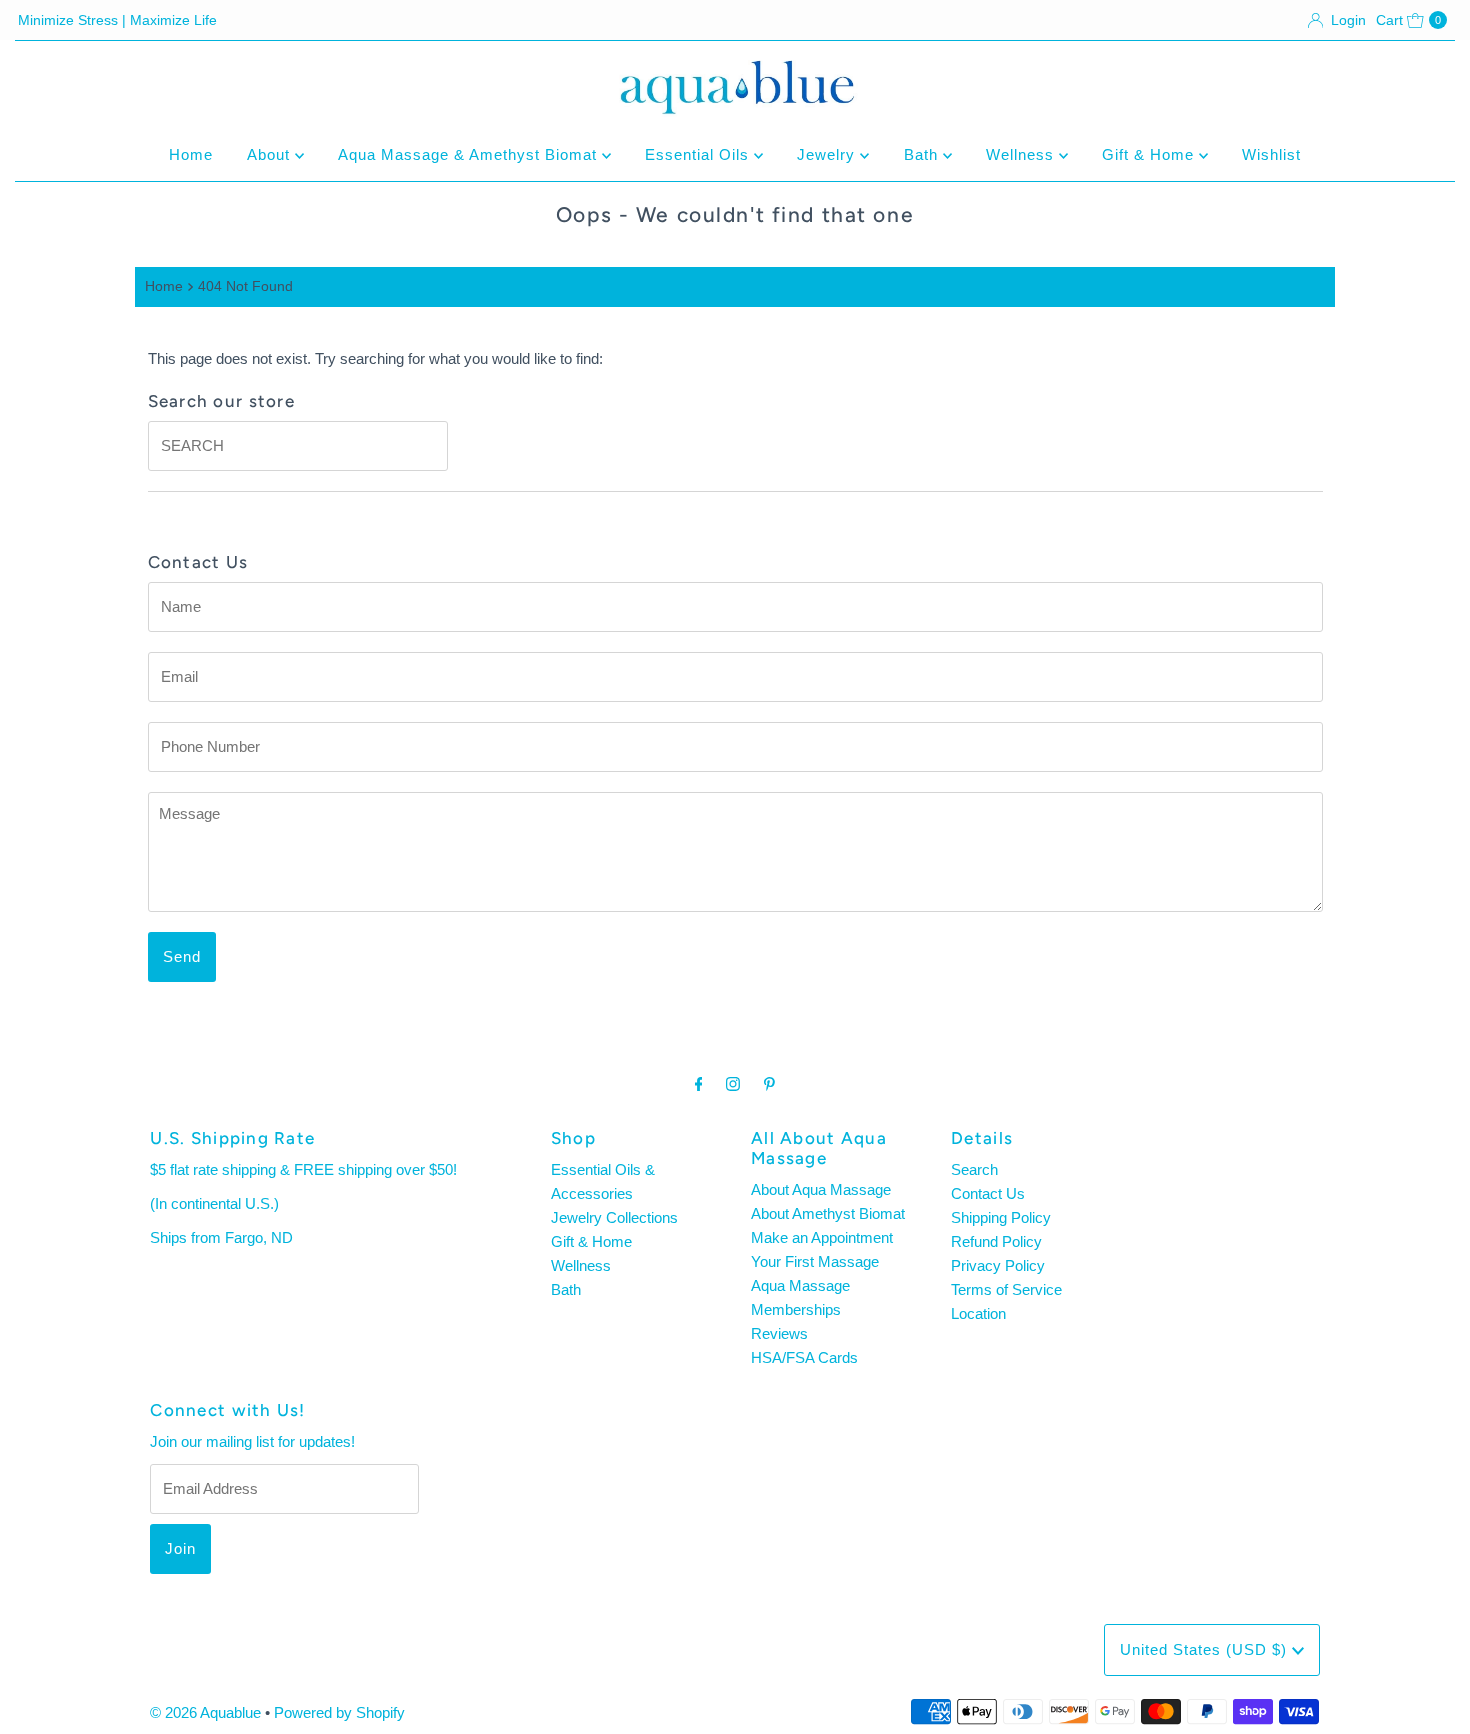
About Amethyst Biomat (828, 1213)
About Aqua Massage (821, 1189)
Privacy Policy (998, 1265)
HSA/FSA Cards (804, 1357)
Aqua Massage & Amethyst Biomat (470, 154)
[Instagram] (733, 1084)
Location (978, 1313)
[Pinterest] (769, 1084)
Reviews (779, 1333)
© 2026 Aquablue (205, 1712)
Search (974, 1169)
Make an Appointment (822, 1237)
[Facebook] (699, 1084)
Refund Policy (996, 1241)
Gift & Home (1150, 154)
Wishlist (1271, 154)
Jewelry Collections (614, 1217)
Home (191, 154)
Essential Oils (699, 154)
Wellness (1022, 154)
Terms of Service (1006, 1289)
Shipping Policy (1001, 1217)
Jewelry (828, 154)
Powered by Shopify (339, 1712)
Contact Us (988, 1193)
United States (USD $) (1206, 1649)
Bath (923, 154)
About (271, 154)
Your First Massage (815, 1261)
